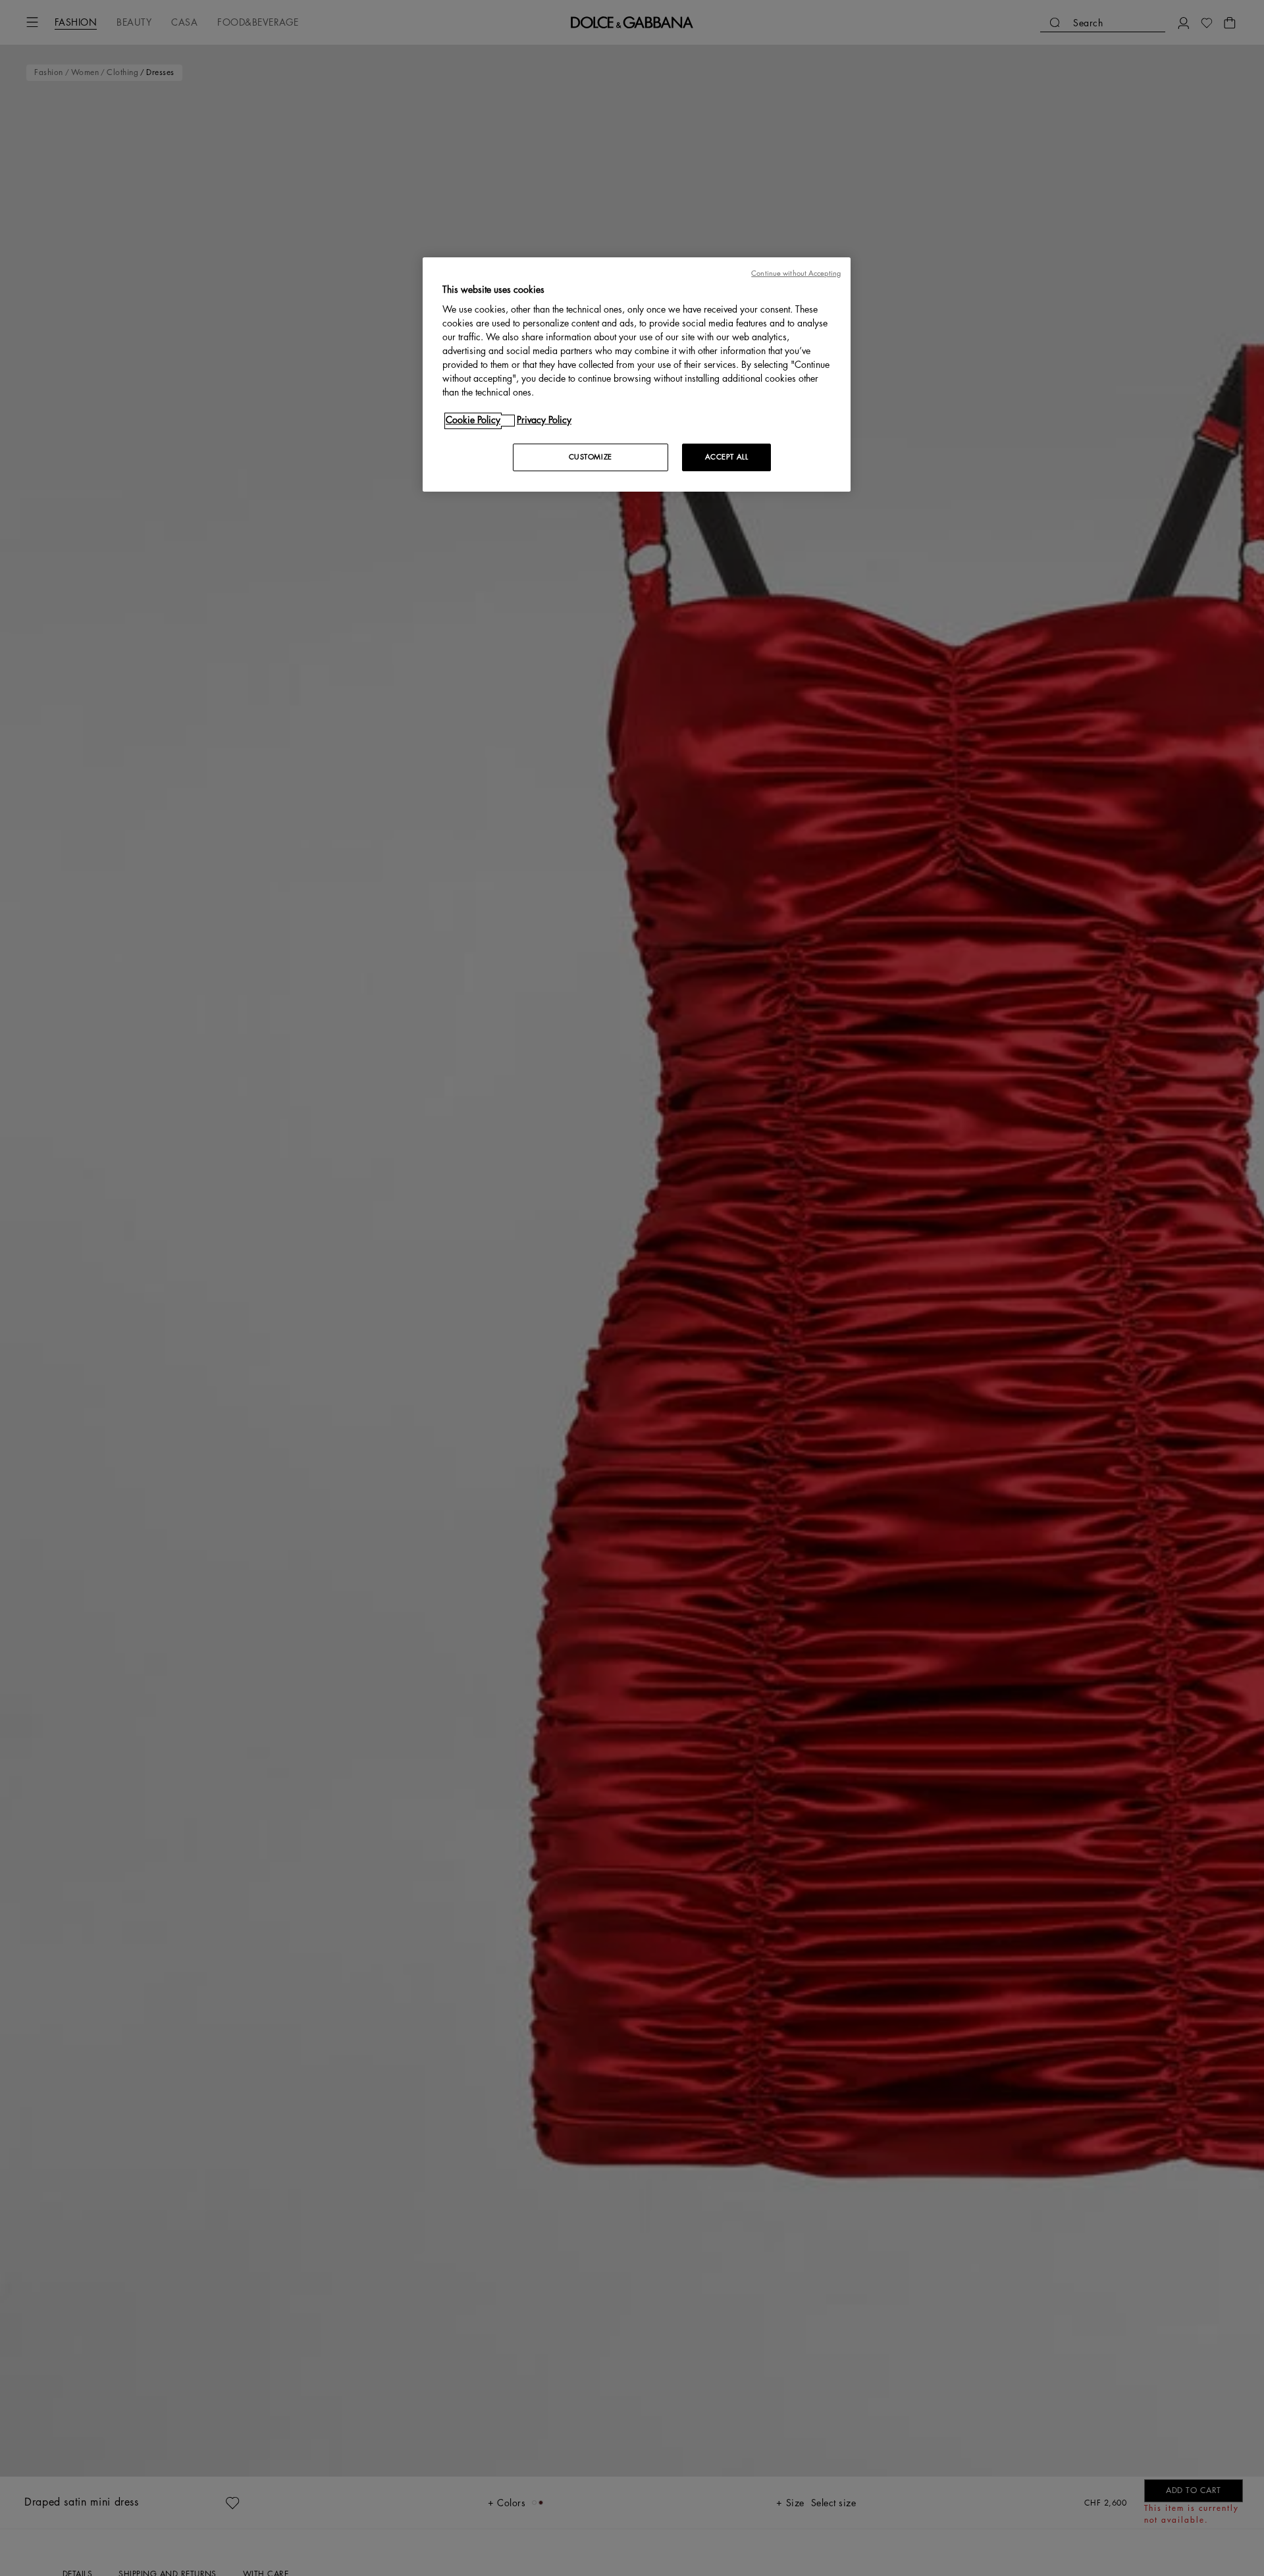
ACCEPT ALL (727, 458)
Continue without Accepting (796, 273)
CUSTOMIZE (591, 458)
